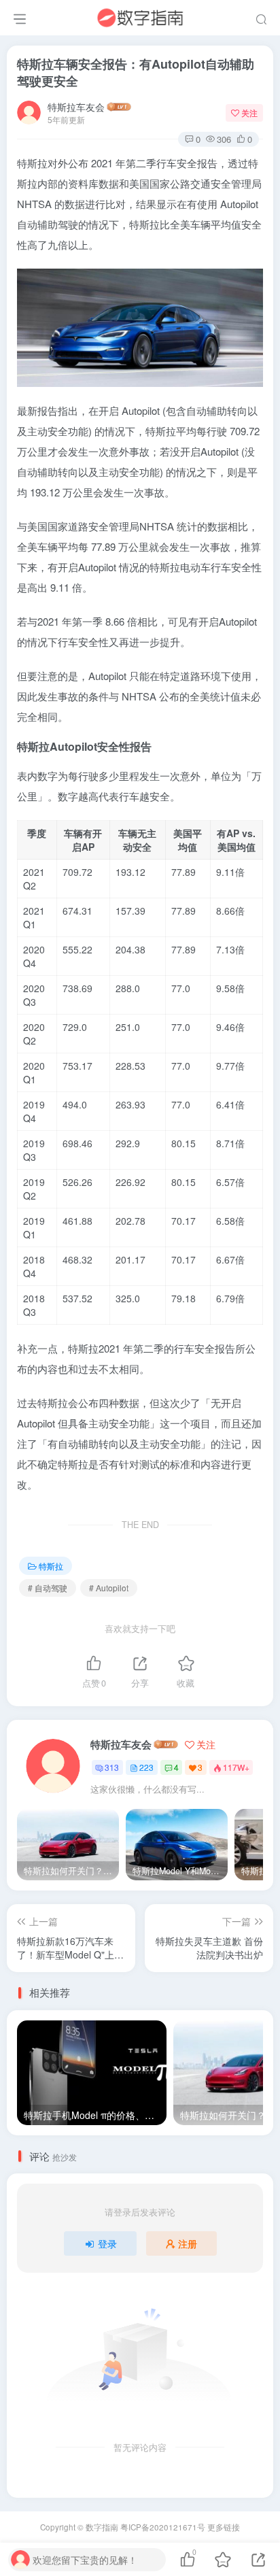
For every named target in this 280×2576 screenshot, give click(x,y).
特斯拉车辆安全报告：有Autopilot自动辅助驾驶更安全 (136, 72)
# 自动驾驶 (48, 1588)
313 (112, 1767)
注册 (188, 2243)
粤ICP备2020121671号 (163, 2527)
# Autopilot (109, 1588)
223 (146, 1767)
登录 (107, 2243)
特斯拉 (51, 1566)
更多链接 (224, 2527)
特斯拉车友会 (76, 107)
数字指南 (102, 2527)
